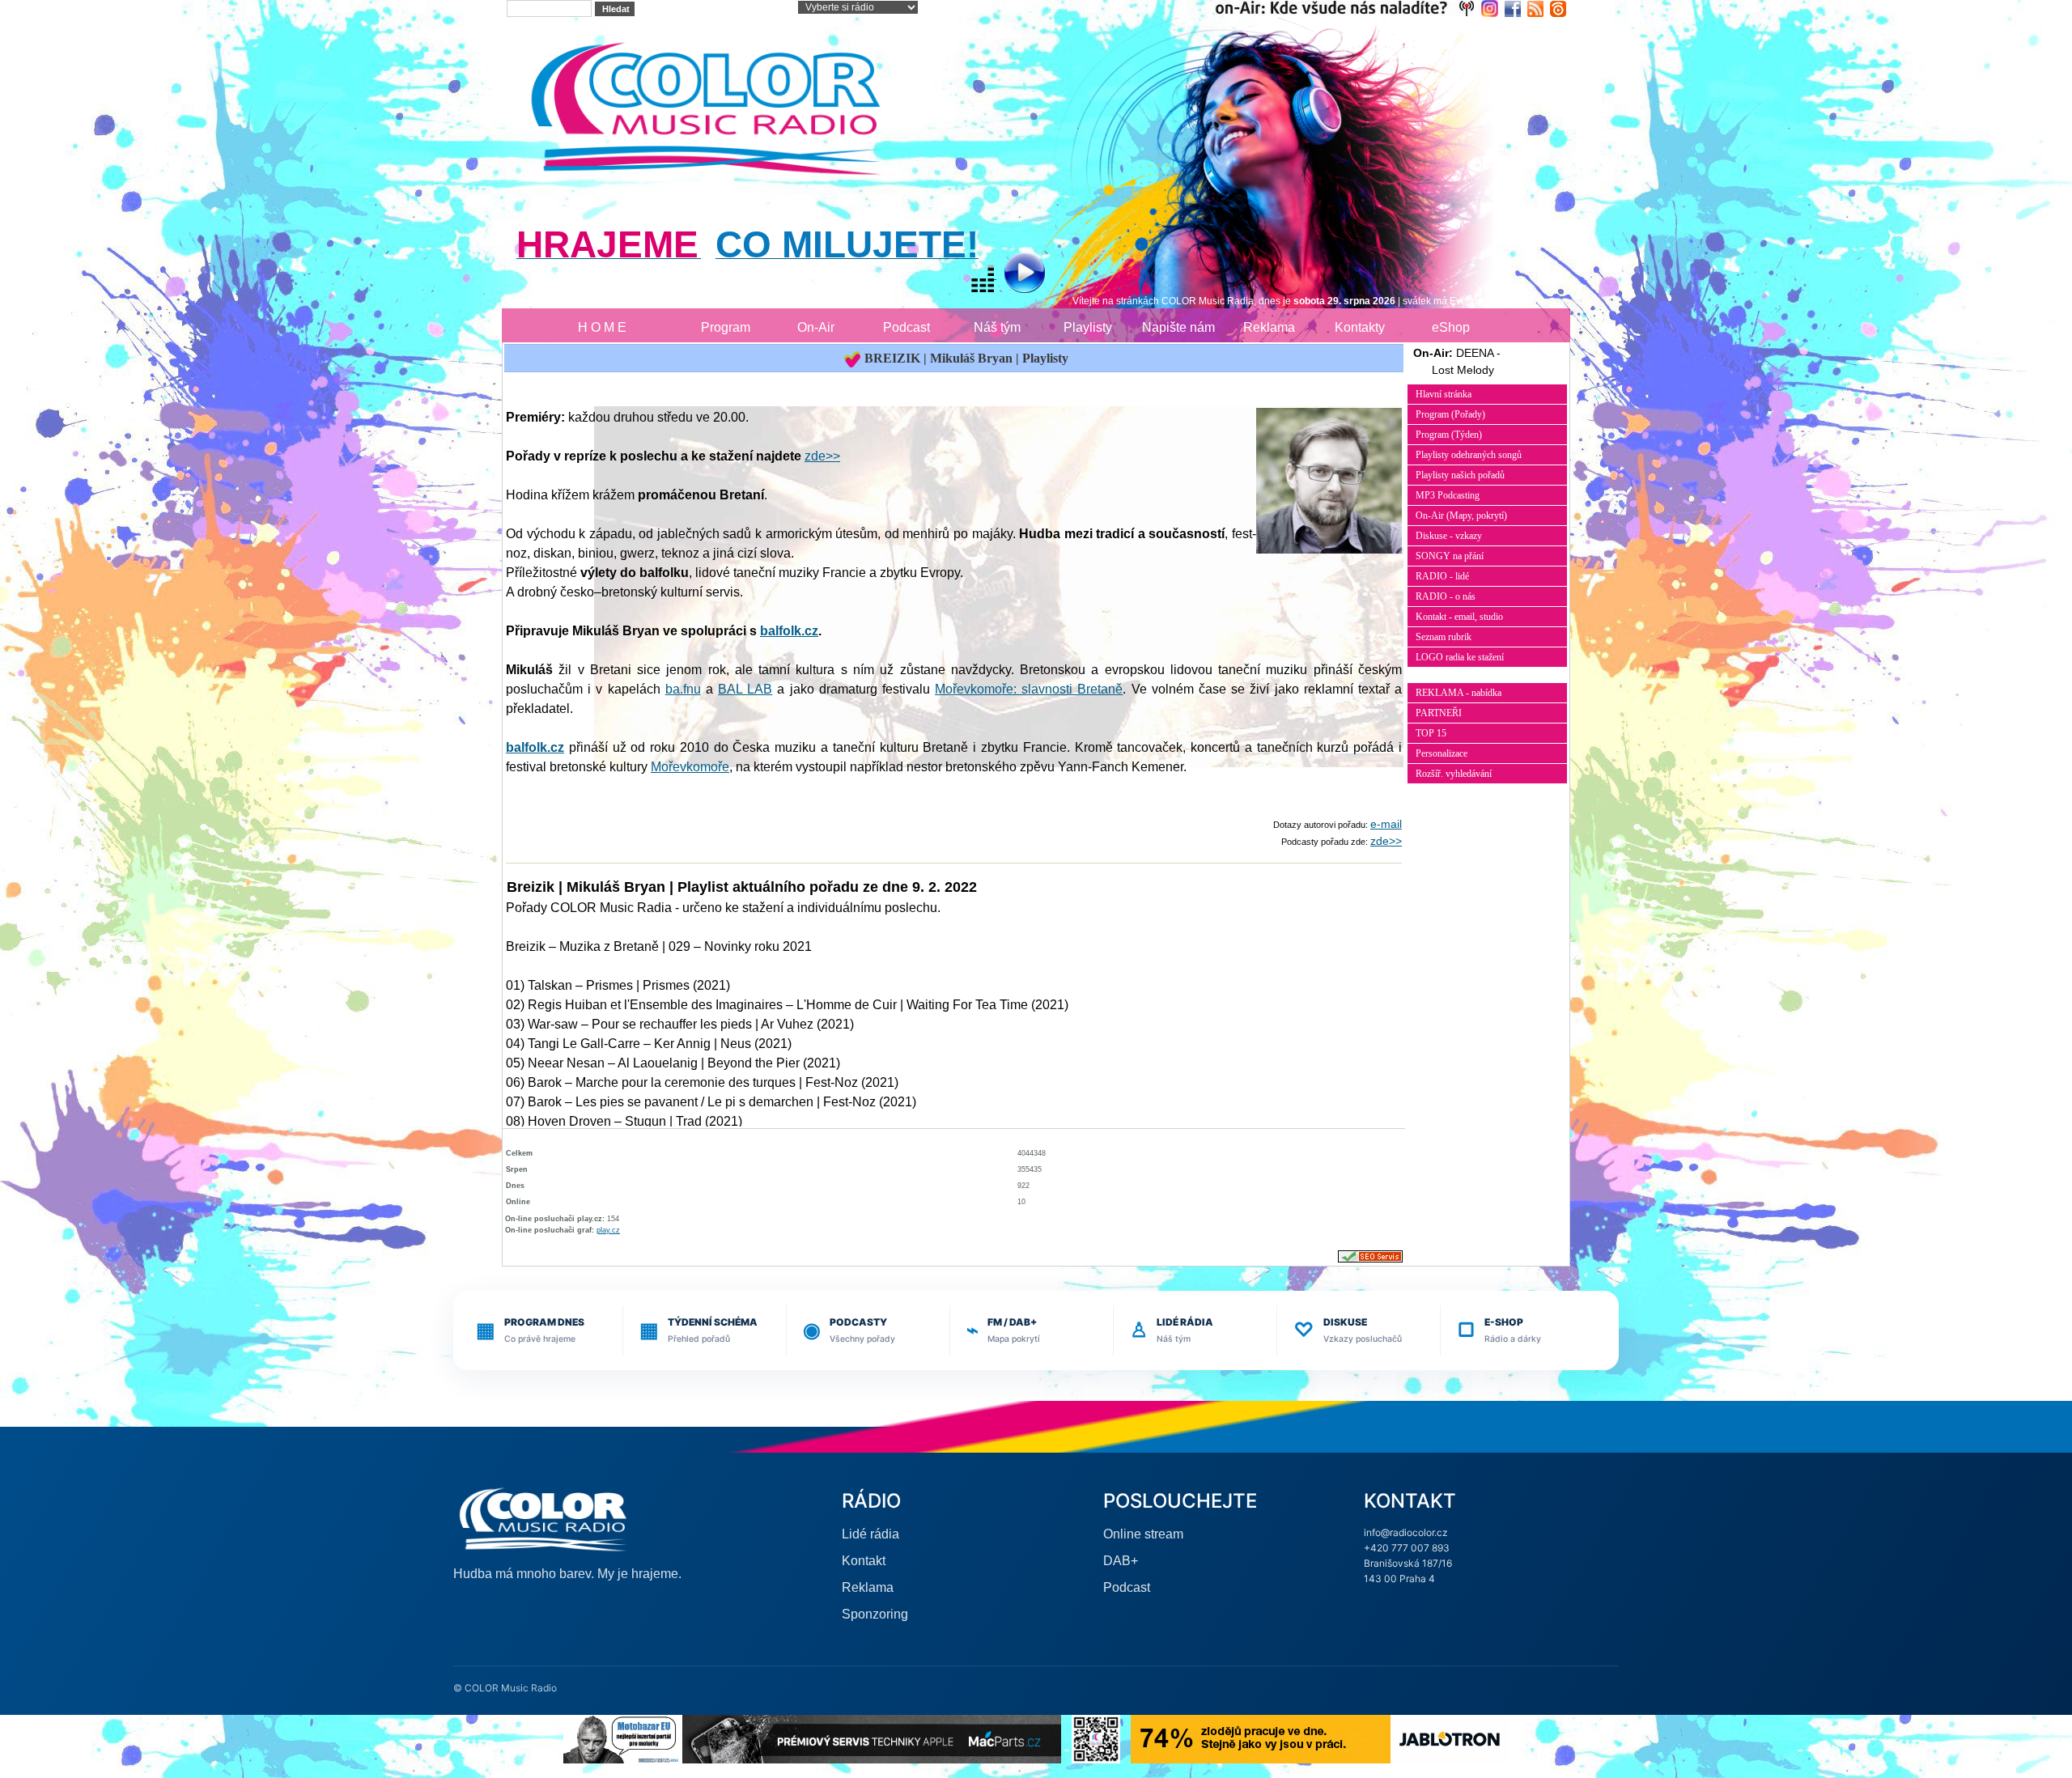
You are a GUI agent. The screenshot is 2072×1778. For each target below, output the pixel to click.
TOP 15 (1431, 733)
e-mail (1386, 824)
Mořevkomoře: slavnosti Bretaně (1029, 689)
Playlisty (1088, 327)
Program (726, 327)
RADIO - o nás (1446, 596)
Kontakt (864, 1561)
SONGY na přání (1450, 556)
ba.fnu (683, 689)
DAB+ (1121, 1561)
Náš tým (997, 327)
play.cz (608, 1230)
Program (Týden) (1449, 435)
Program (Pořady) (1450, 414)
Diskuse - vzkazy (1449, 536)
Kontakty (1360, 327)
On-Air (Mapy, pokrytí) (1461, 516)
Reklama (1269, 327)
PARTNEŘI (1439, 713)
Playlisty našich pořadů (1460, 475)
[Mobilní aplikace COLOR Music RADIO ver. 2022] (1096, 1738)
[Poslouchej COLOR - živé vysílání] (1011, 275)
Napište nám (1178, 327)
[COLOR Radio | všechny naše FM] (1348, 8)
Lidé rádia (870, 1534)
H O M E (602, 327)
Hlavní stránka (1444, 394)
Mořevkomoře (690, 767)
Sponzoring (875, 1614)
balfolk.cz (789, 631)
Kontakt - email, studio (1459, 617)
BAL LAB (745, 689)
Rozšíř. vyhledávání (1454, 774)
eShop (1451, 327)
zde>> (822, 456)
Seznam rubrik (1444, 637)
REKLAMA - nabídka (1458, 693)
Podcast (906, 327)
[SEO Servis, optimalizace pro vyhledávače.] (1370, 1256)
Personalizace (1441, 753)
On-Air (816, 327)
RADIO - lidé (1442, 576)
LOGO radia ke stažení (1460, 657)
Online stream (1143, 1534)
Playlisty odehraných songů (1469, 455)
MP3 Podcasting (1448, 495)
